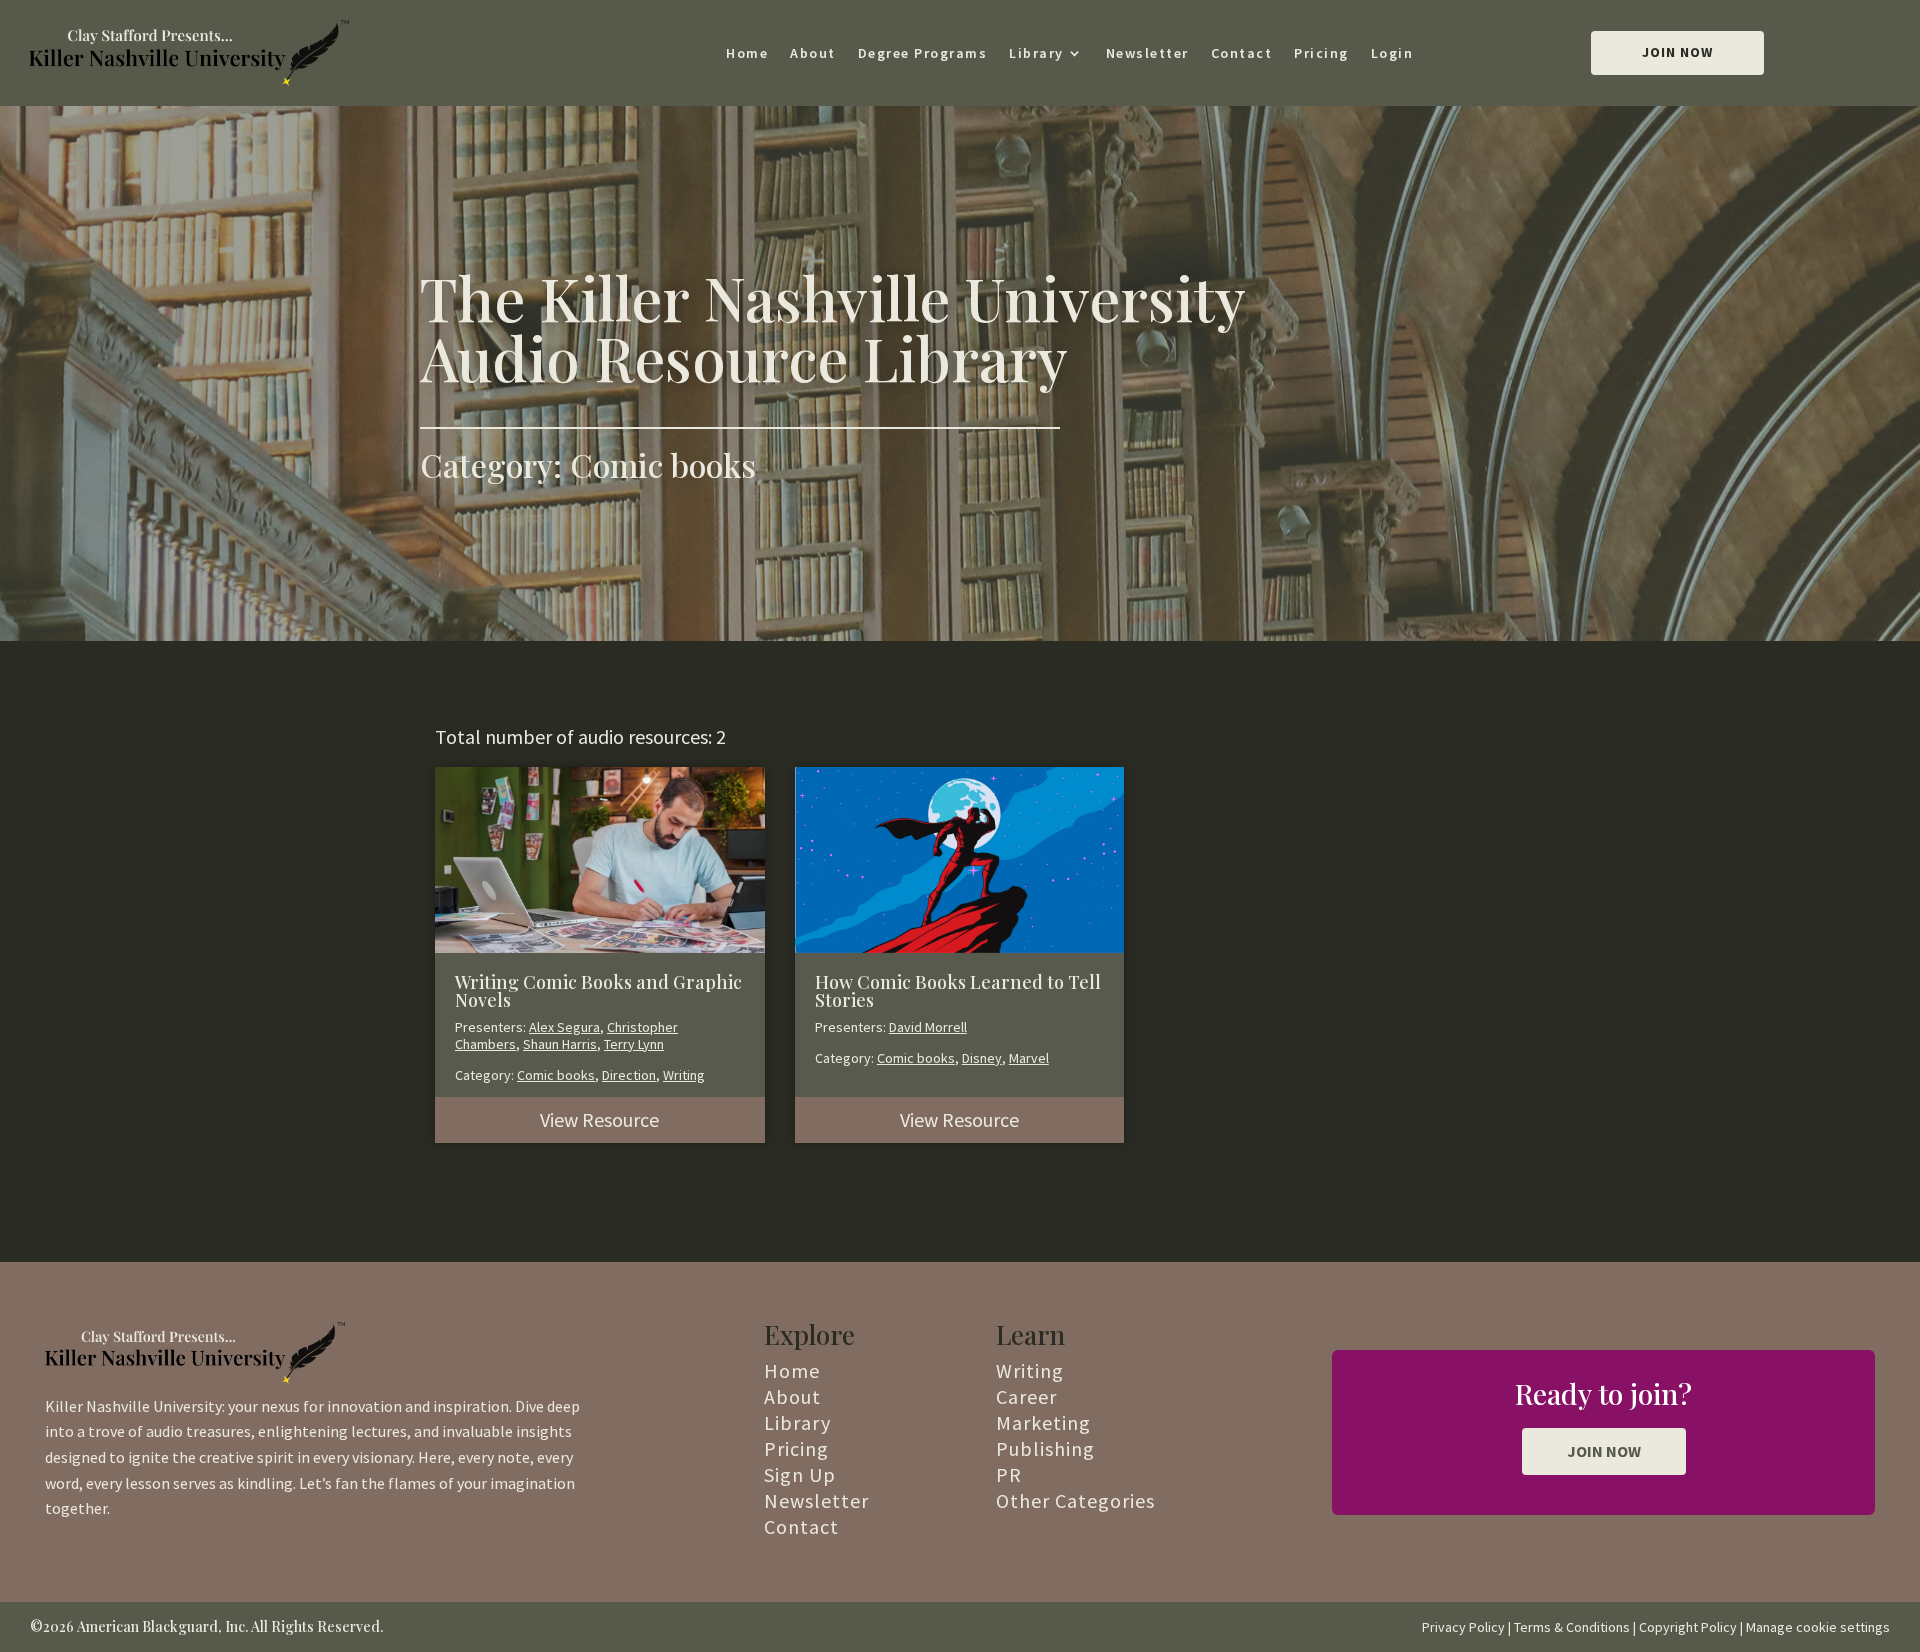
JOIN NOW (1604, 1451)
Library (1036, 53)
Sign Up (800, 1474)
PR (1009, 1474)
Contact (1242, 53)
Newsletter (1147, 53)
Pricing (1321, 53)
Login (1392, 53)
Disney (982, 1058)
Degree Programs (923, 53)
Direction (629, 1075)
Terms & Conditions (1572, 1627)
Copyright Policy (1688, 1627)
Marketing (1043, 1422)
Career (1026, 1396)
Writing (684, 1075)
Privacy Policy (1463, 1627)
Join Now (1677, 52)
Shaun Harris (560, 1044)
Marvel (1029, 1058)
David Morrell (928, 1027)
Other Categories (1075, 1500)
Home (747, 53)
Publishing (1045, 1448)
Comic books (556, 1075)
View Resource (599, 1119)
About (813, 53)
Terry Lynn (634, 1044)
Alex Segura (564, 1027)
